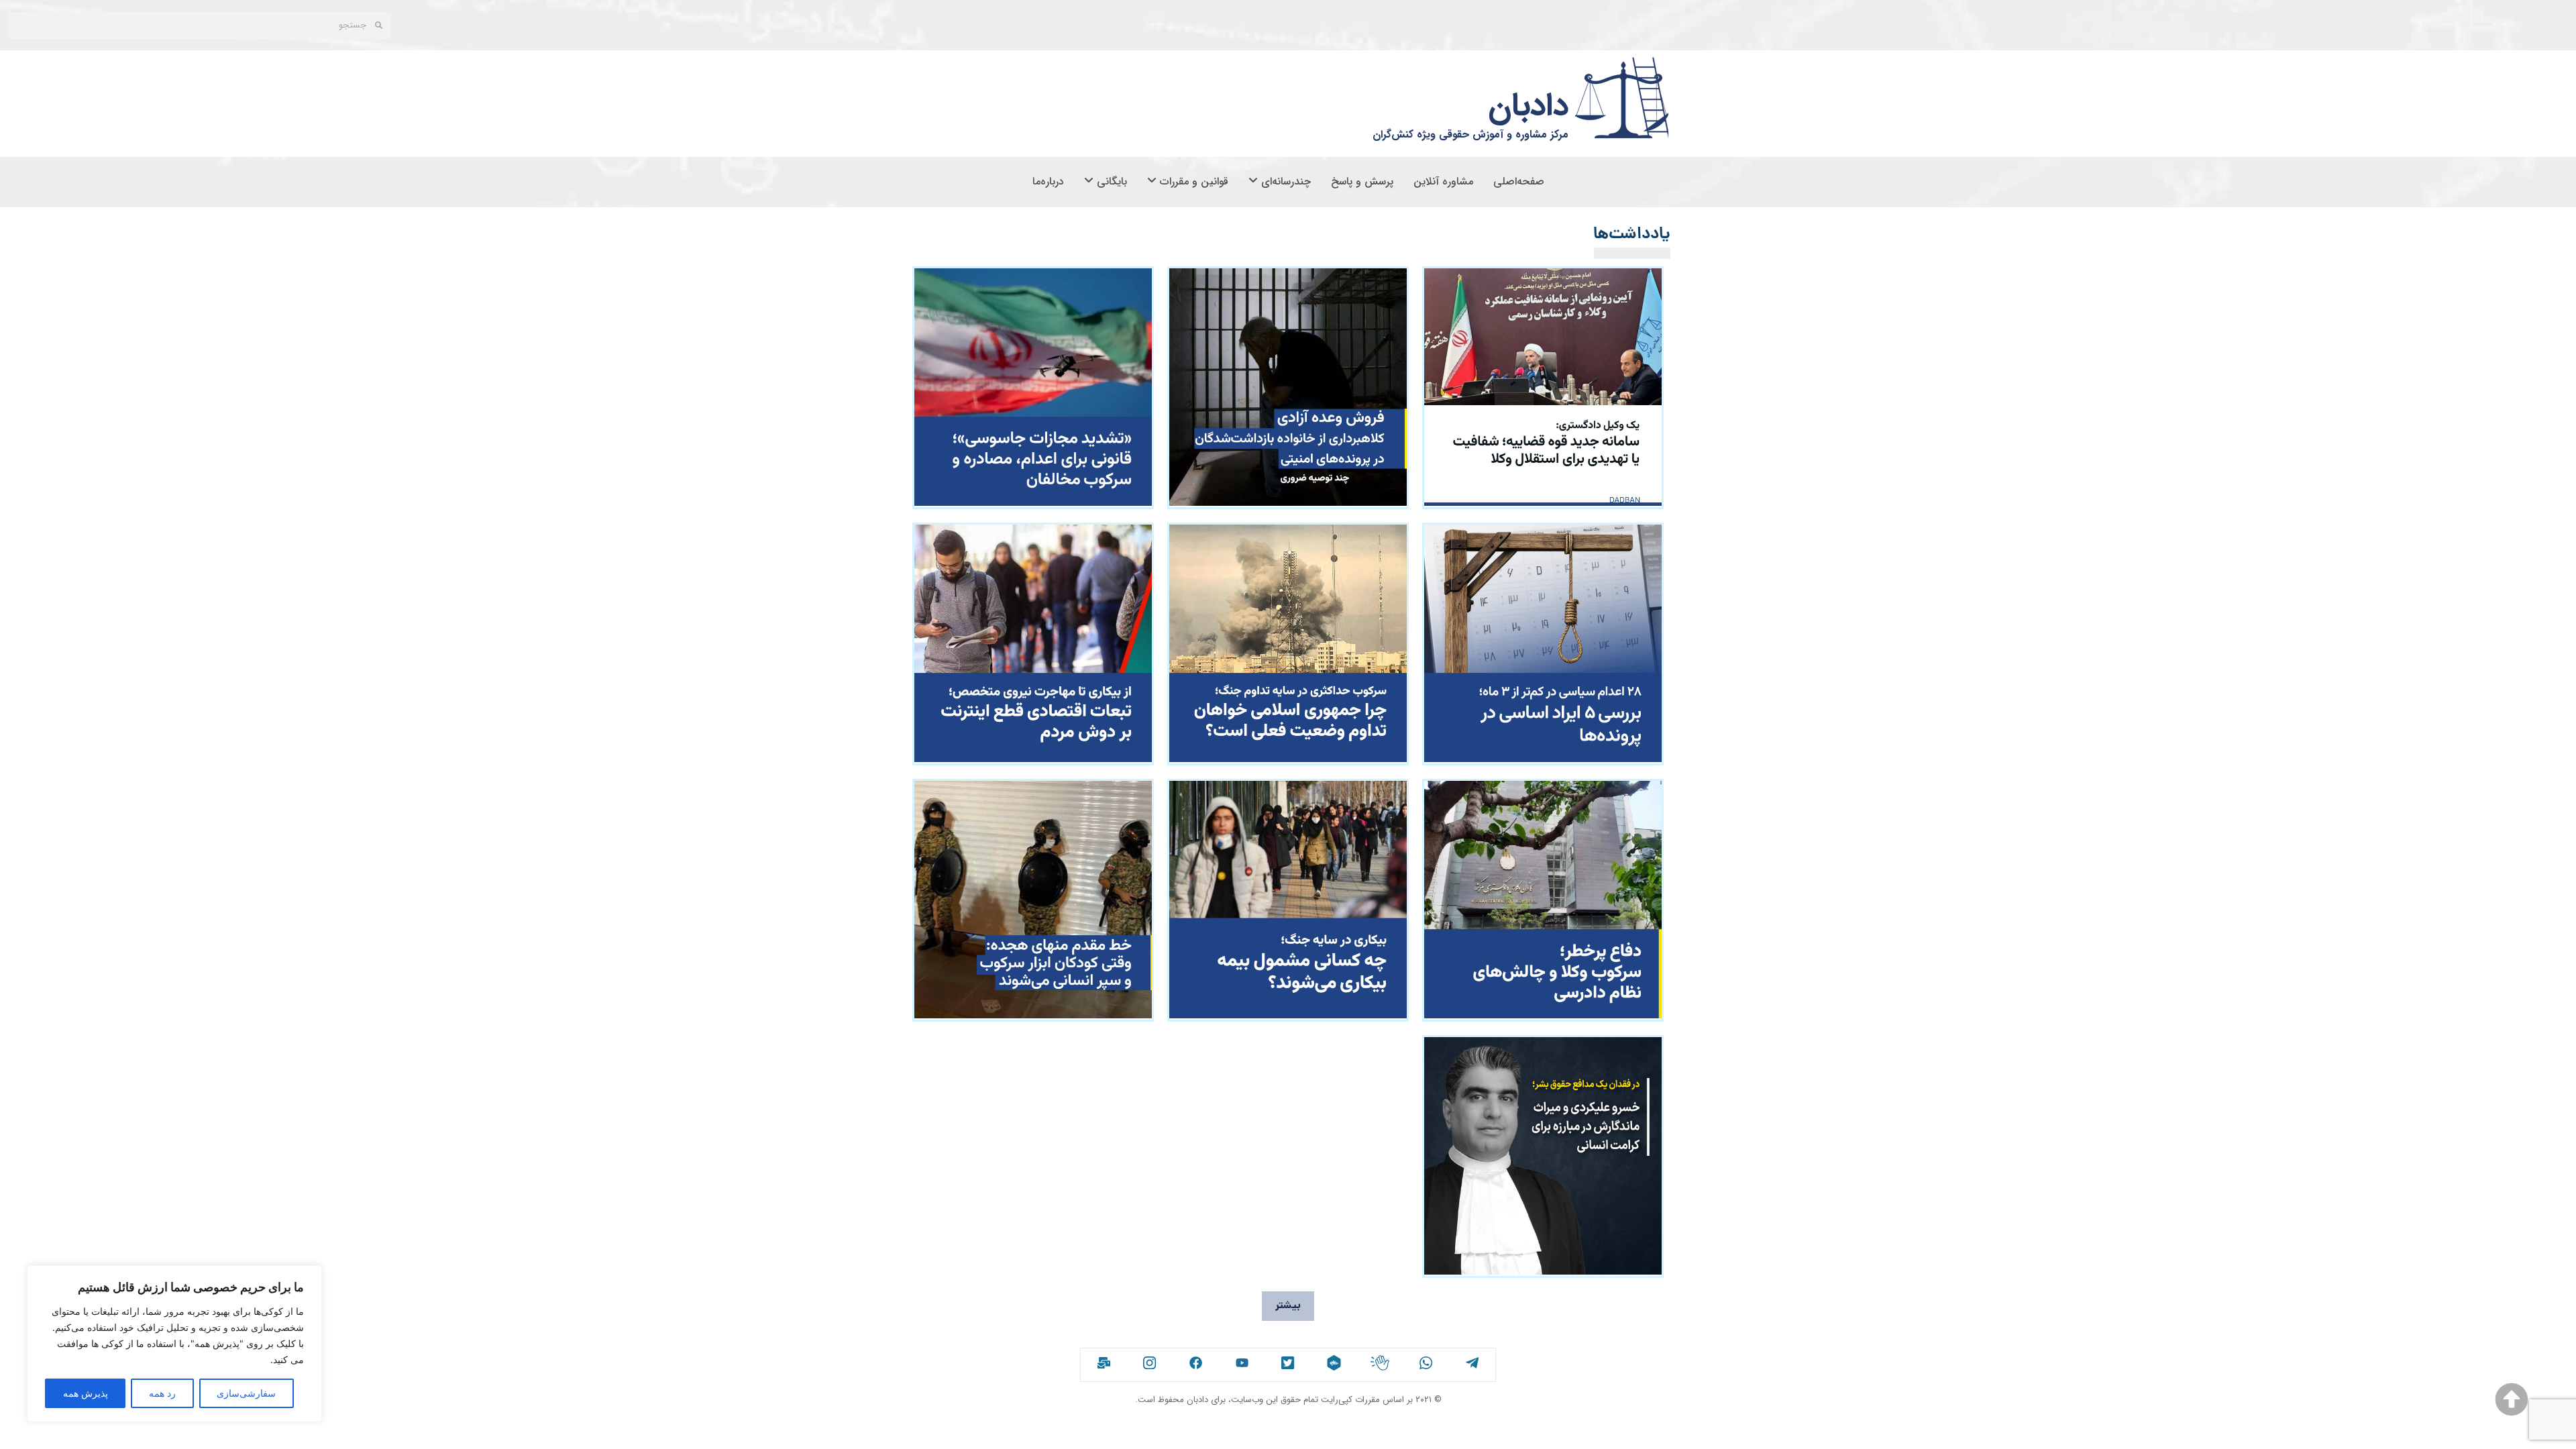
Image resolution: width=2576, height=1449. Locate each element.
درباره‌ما (1048, 181)
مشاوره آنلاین (1443, 181)
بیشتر (1288, 1306)
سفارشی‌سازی (246, 1393)
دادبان (1528, 106)
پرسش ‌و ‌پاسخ (1362, 181)
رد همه (162, 1393)
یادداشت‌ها (1632, 235)
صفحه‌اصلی (1519, 181)
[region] (174, 1344)
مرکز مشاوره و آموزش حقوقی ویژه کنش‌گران (1470, 135)
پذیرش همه (86, 1393)
